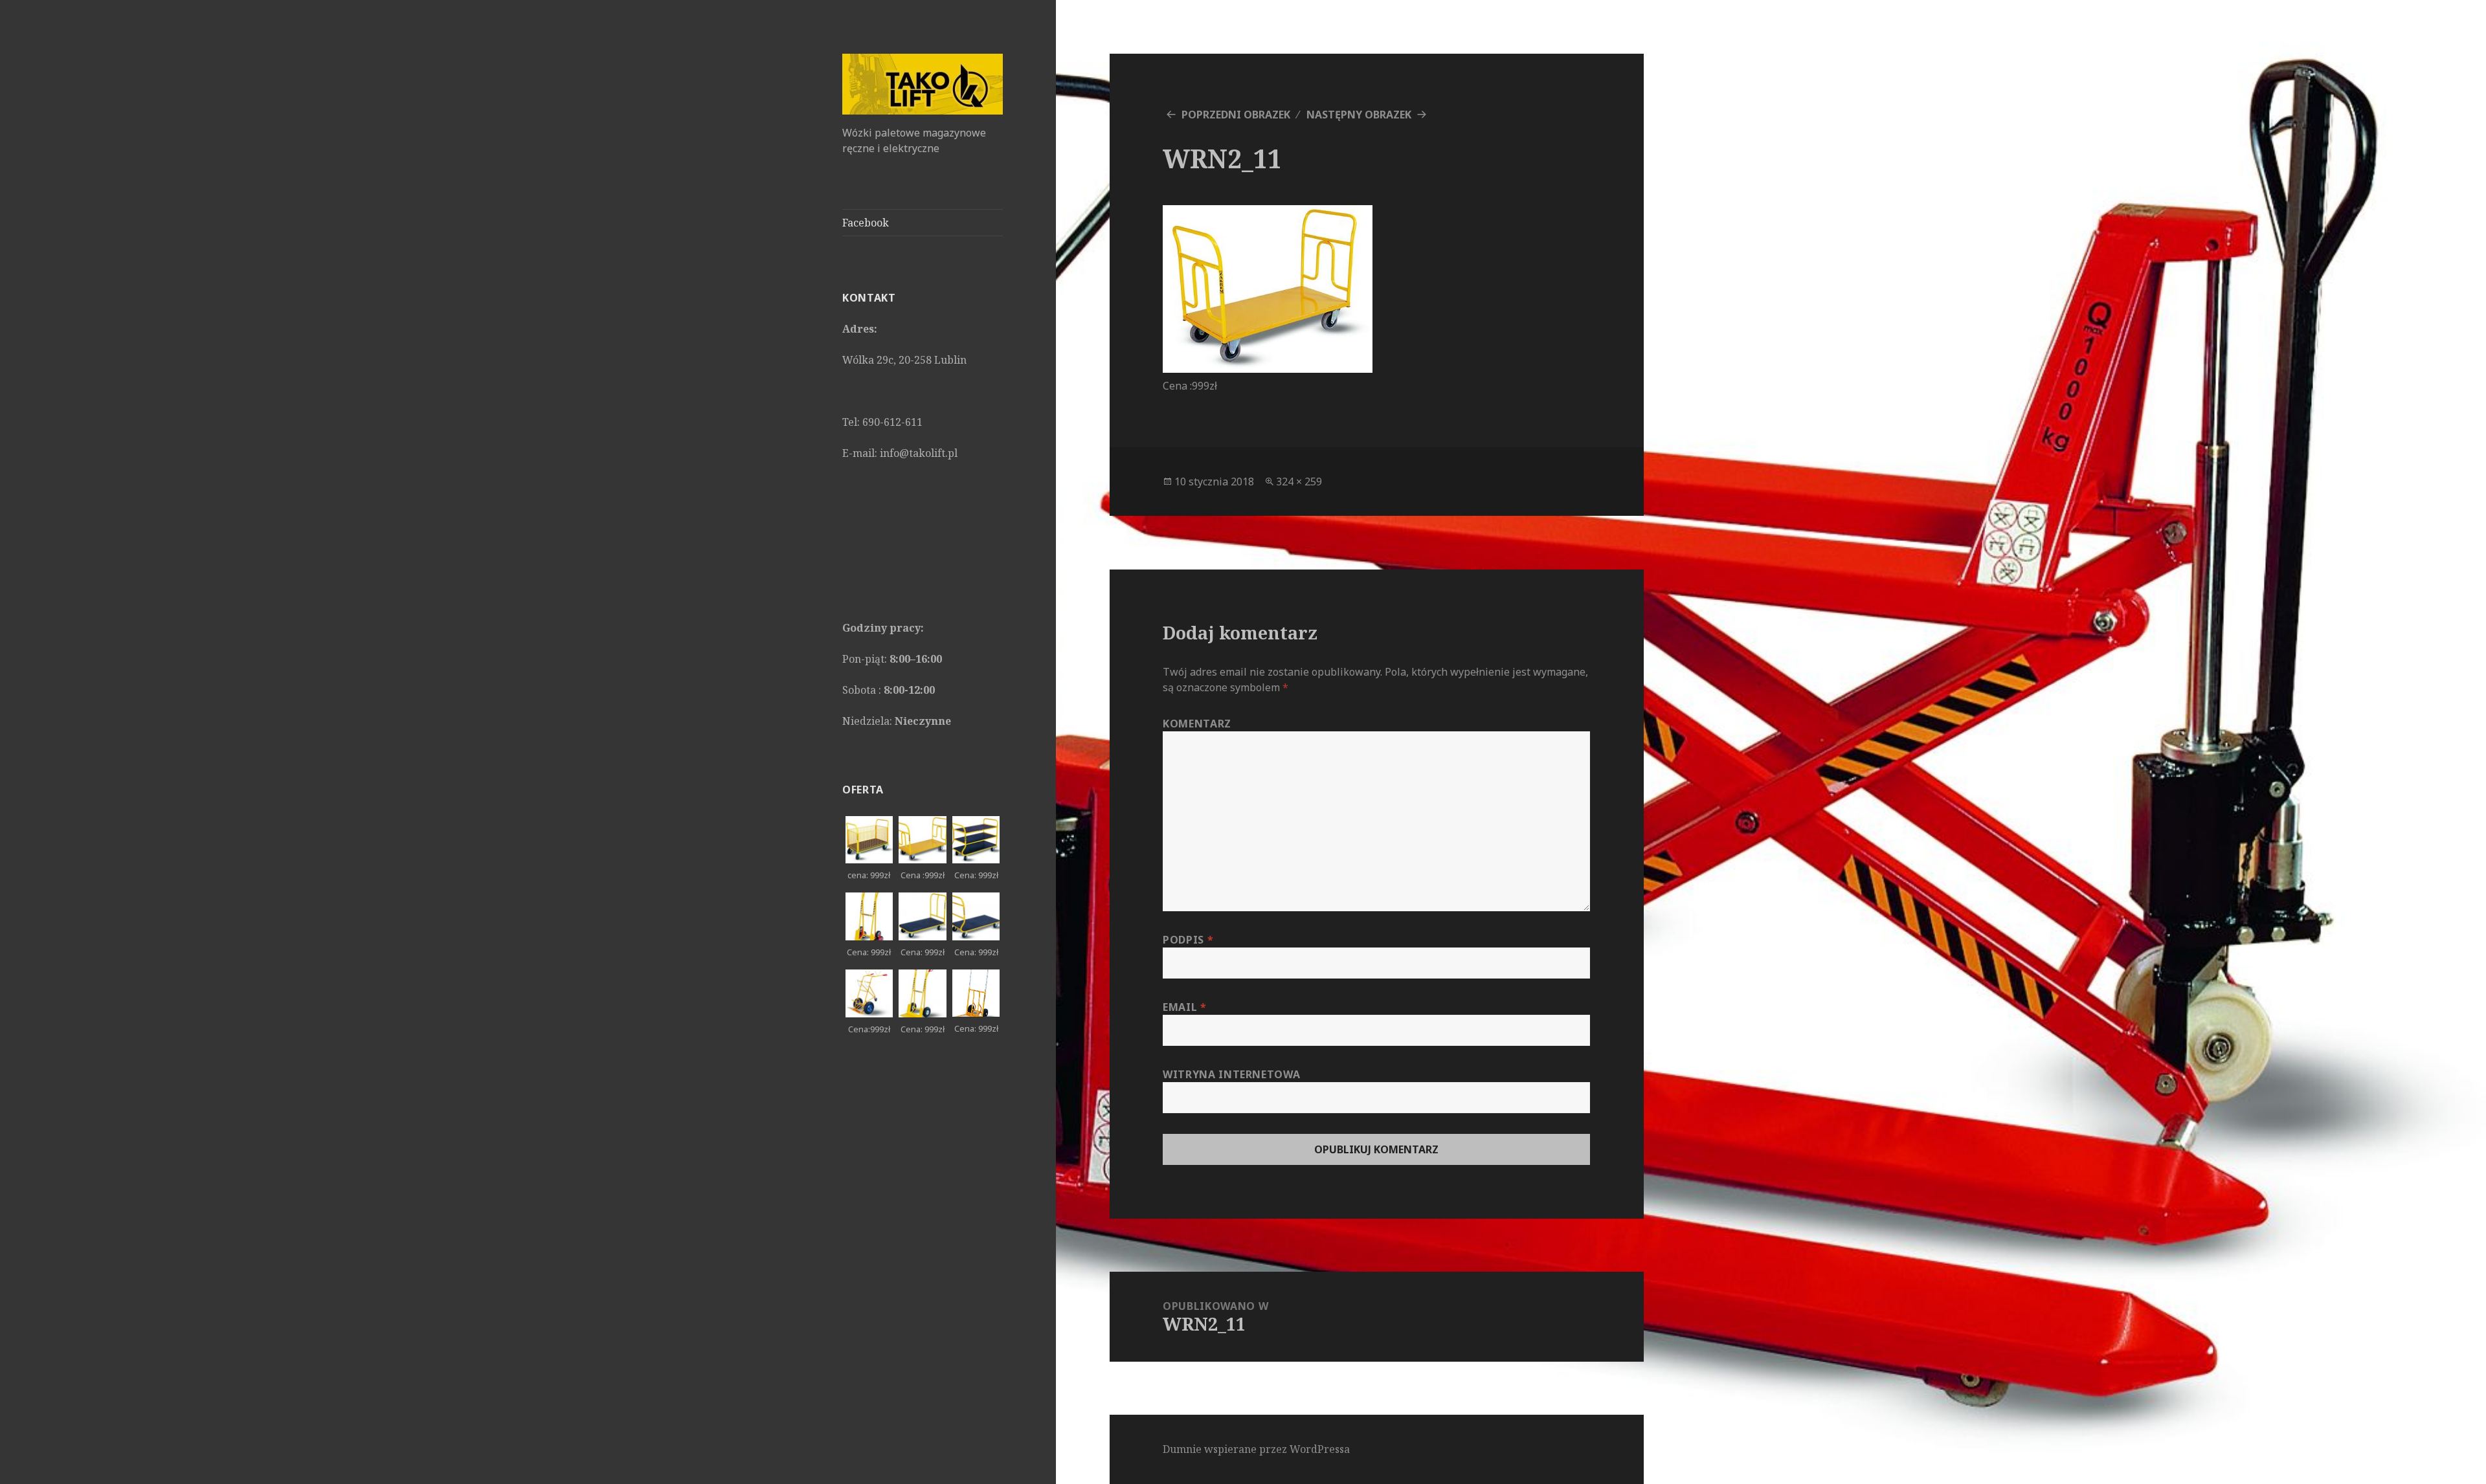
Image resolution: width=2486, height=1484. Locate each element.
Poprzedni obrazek (1236, 115)
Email (1184, 1007)
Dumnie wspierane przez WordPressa (1256, 1449)
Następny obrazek (1359, 115)
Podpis (1188, 940)
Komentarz (1197, 724)
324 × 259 (1299, 482)
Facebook (866, 223)
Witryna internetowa (1231, 1074)
